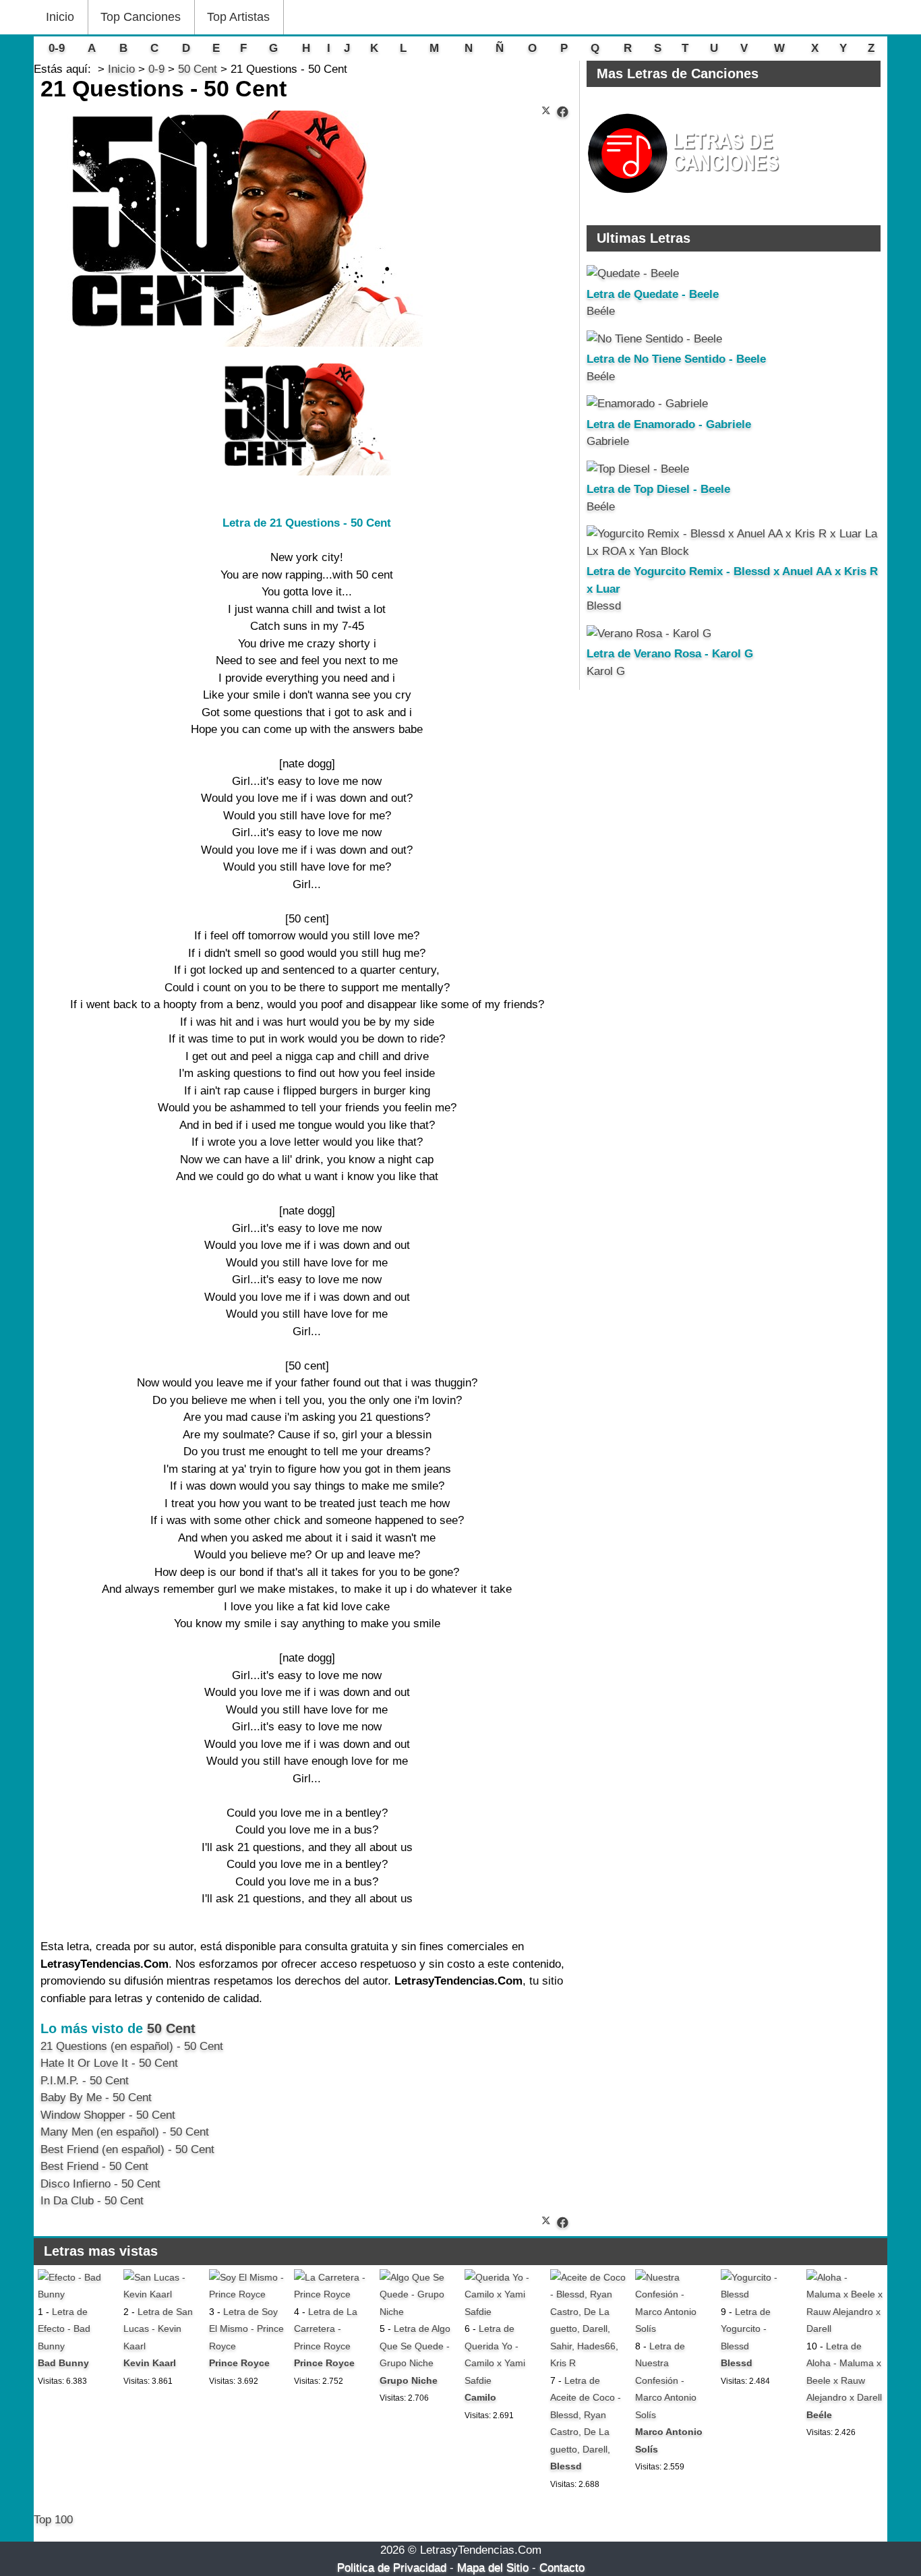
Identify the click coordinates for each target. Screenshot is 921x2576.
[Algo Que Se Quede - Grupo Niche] (418, 2312)
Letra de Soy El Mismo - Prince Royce (246, 2329)
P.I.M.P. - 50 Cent (85, 2081)
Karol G (606, 671)
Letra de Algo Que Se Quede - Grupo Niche (415, 2346)
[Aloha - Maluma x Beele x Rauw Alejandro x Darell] (845, 2329)
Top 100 (53, 2520)
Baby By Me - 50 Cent (96, 2098)
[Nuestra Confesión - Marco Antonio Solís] (674, 2329)
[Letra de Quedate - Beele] (633, 273)
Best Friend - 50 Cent (94, 2166)
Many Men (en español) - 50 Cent (125, 2132)
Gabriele (608, 441)
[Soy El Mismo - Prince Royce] (247, 2294)
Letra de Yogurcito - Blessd (746, 2329)
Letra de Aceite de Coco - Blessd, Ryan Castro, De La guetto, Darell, (586, 2415)
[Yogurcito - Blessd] (759, 2294)
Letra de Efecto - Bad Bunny (64, 2329)
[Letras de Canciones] (686, 199)
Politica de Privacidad (392, 2568)
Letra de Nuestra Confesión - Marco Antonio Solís (666, 2380)
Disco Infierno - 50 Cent (100, 2184)
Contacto (562, 2568)
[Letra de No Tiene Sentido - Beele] (654, 339)
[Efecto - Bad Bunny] (76, 2294)
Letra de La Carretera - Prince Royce (326, 2329)
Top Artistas (238, 17)
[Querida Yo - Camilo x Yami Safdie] (503, 2312)
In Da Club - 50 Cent (92, 2201)
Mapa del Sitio (493, 2568)
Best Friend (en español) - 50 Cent (127, 2149)
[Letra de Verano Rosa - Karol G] (649, 634)
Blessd (604, 606)
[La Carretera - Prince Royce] (332, 2294)
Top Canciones (141, 17)
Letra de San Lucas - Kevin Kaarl (158, 2329)
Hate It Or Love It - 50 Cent (109, 2063)
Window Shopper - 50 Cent (108, 2115)
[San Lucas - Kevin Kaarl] (162, 2294)
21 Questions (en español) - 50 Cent (132, 2046)
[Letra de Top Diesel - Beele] (638, 469)
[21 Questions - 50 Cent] (563, 112)
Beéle (601, 311)
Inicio (60, 17)
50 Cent (171, 2028)
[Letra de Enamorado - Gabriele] (647, 404)
